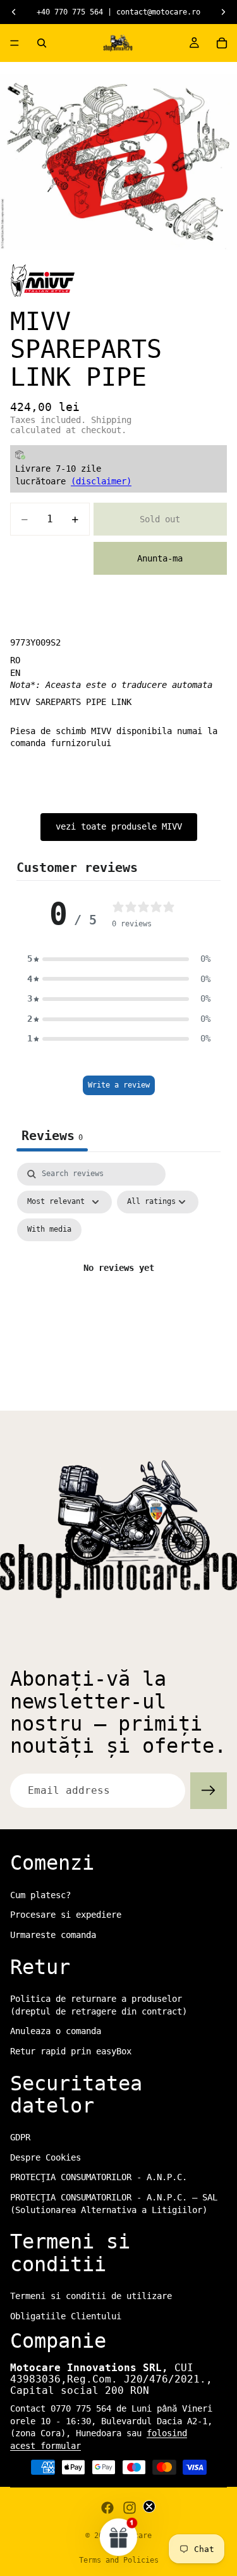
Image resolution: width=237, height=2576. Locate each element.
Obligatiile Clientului (66, 2316)
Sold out (160, 519)
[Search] (42, 43)
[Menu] (15, 43)
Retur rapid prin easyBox (71, 2051)
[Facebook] (107, 2508)
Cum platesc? (40, 1895)
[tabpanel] (118, 1283)
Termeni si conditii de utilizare (91, 2296)
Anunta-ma (160, 558)
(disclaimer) (101, 481)
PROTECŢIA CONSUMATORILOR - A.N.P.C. (99, 2178)
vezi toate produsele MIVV (119, 826)
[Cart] (222, 43)
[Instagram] (130, 2508)
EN (15, 673)
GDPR (20, 2137)
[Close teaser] (149, 2506)
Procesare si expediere (66, 1915)
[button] (119, 959)
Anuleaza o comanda (56, 2031)
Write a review (119, 1085)
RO (15, 660)
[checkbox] (49, 1230)
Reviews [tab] (52, 1136)
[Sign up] (209, 1791)
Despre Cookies (46, 2157)
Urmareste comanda (53, 1935)
